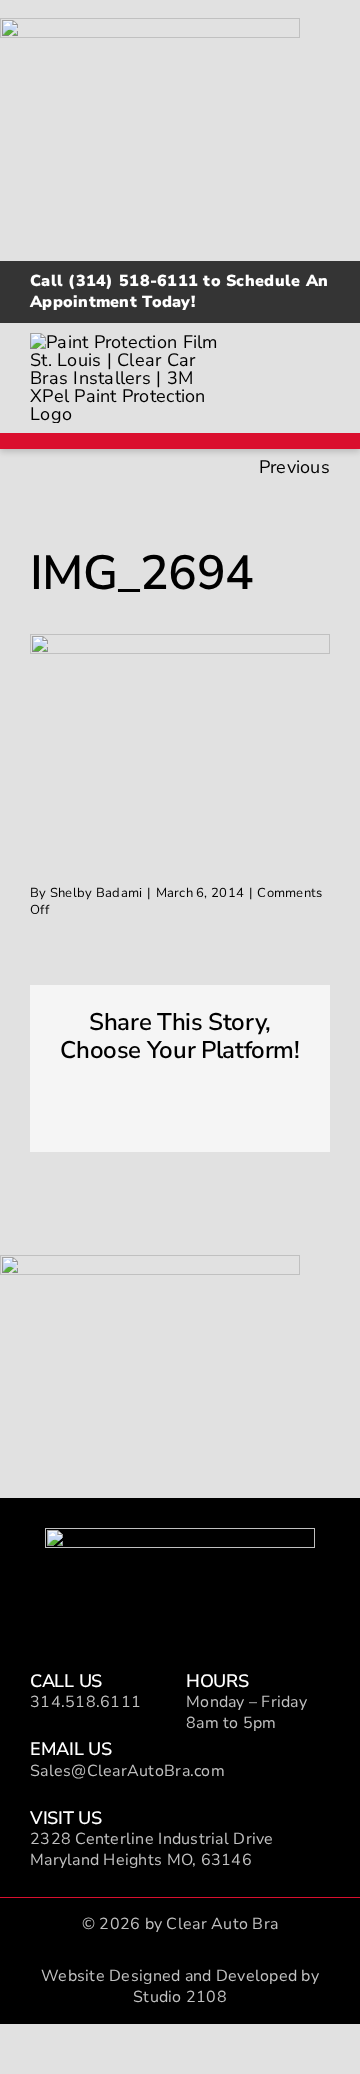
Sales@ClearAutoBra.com (127, 1771)
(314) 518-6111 (133, 281)
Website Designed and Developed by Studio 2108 (180, 1986)
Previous (294, 467)
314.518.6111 (85, 1702)
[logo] (180, 1537)
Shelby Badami (96, 893)
